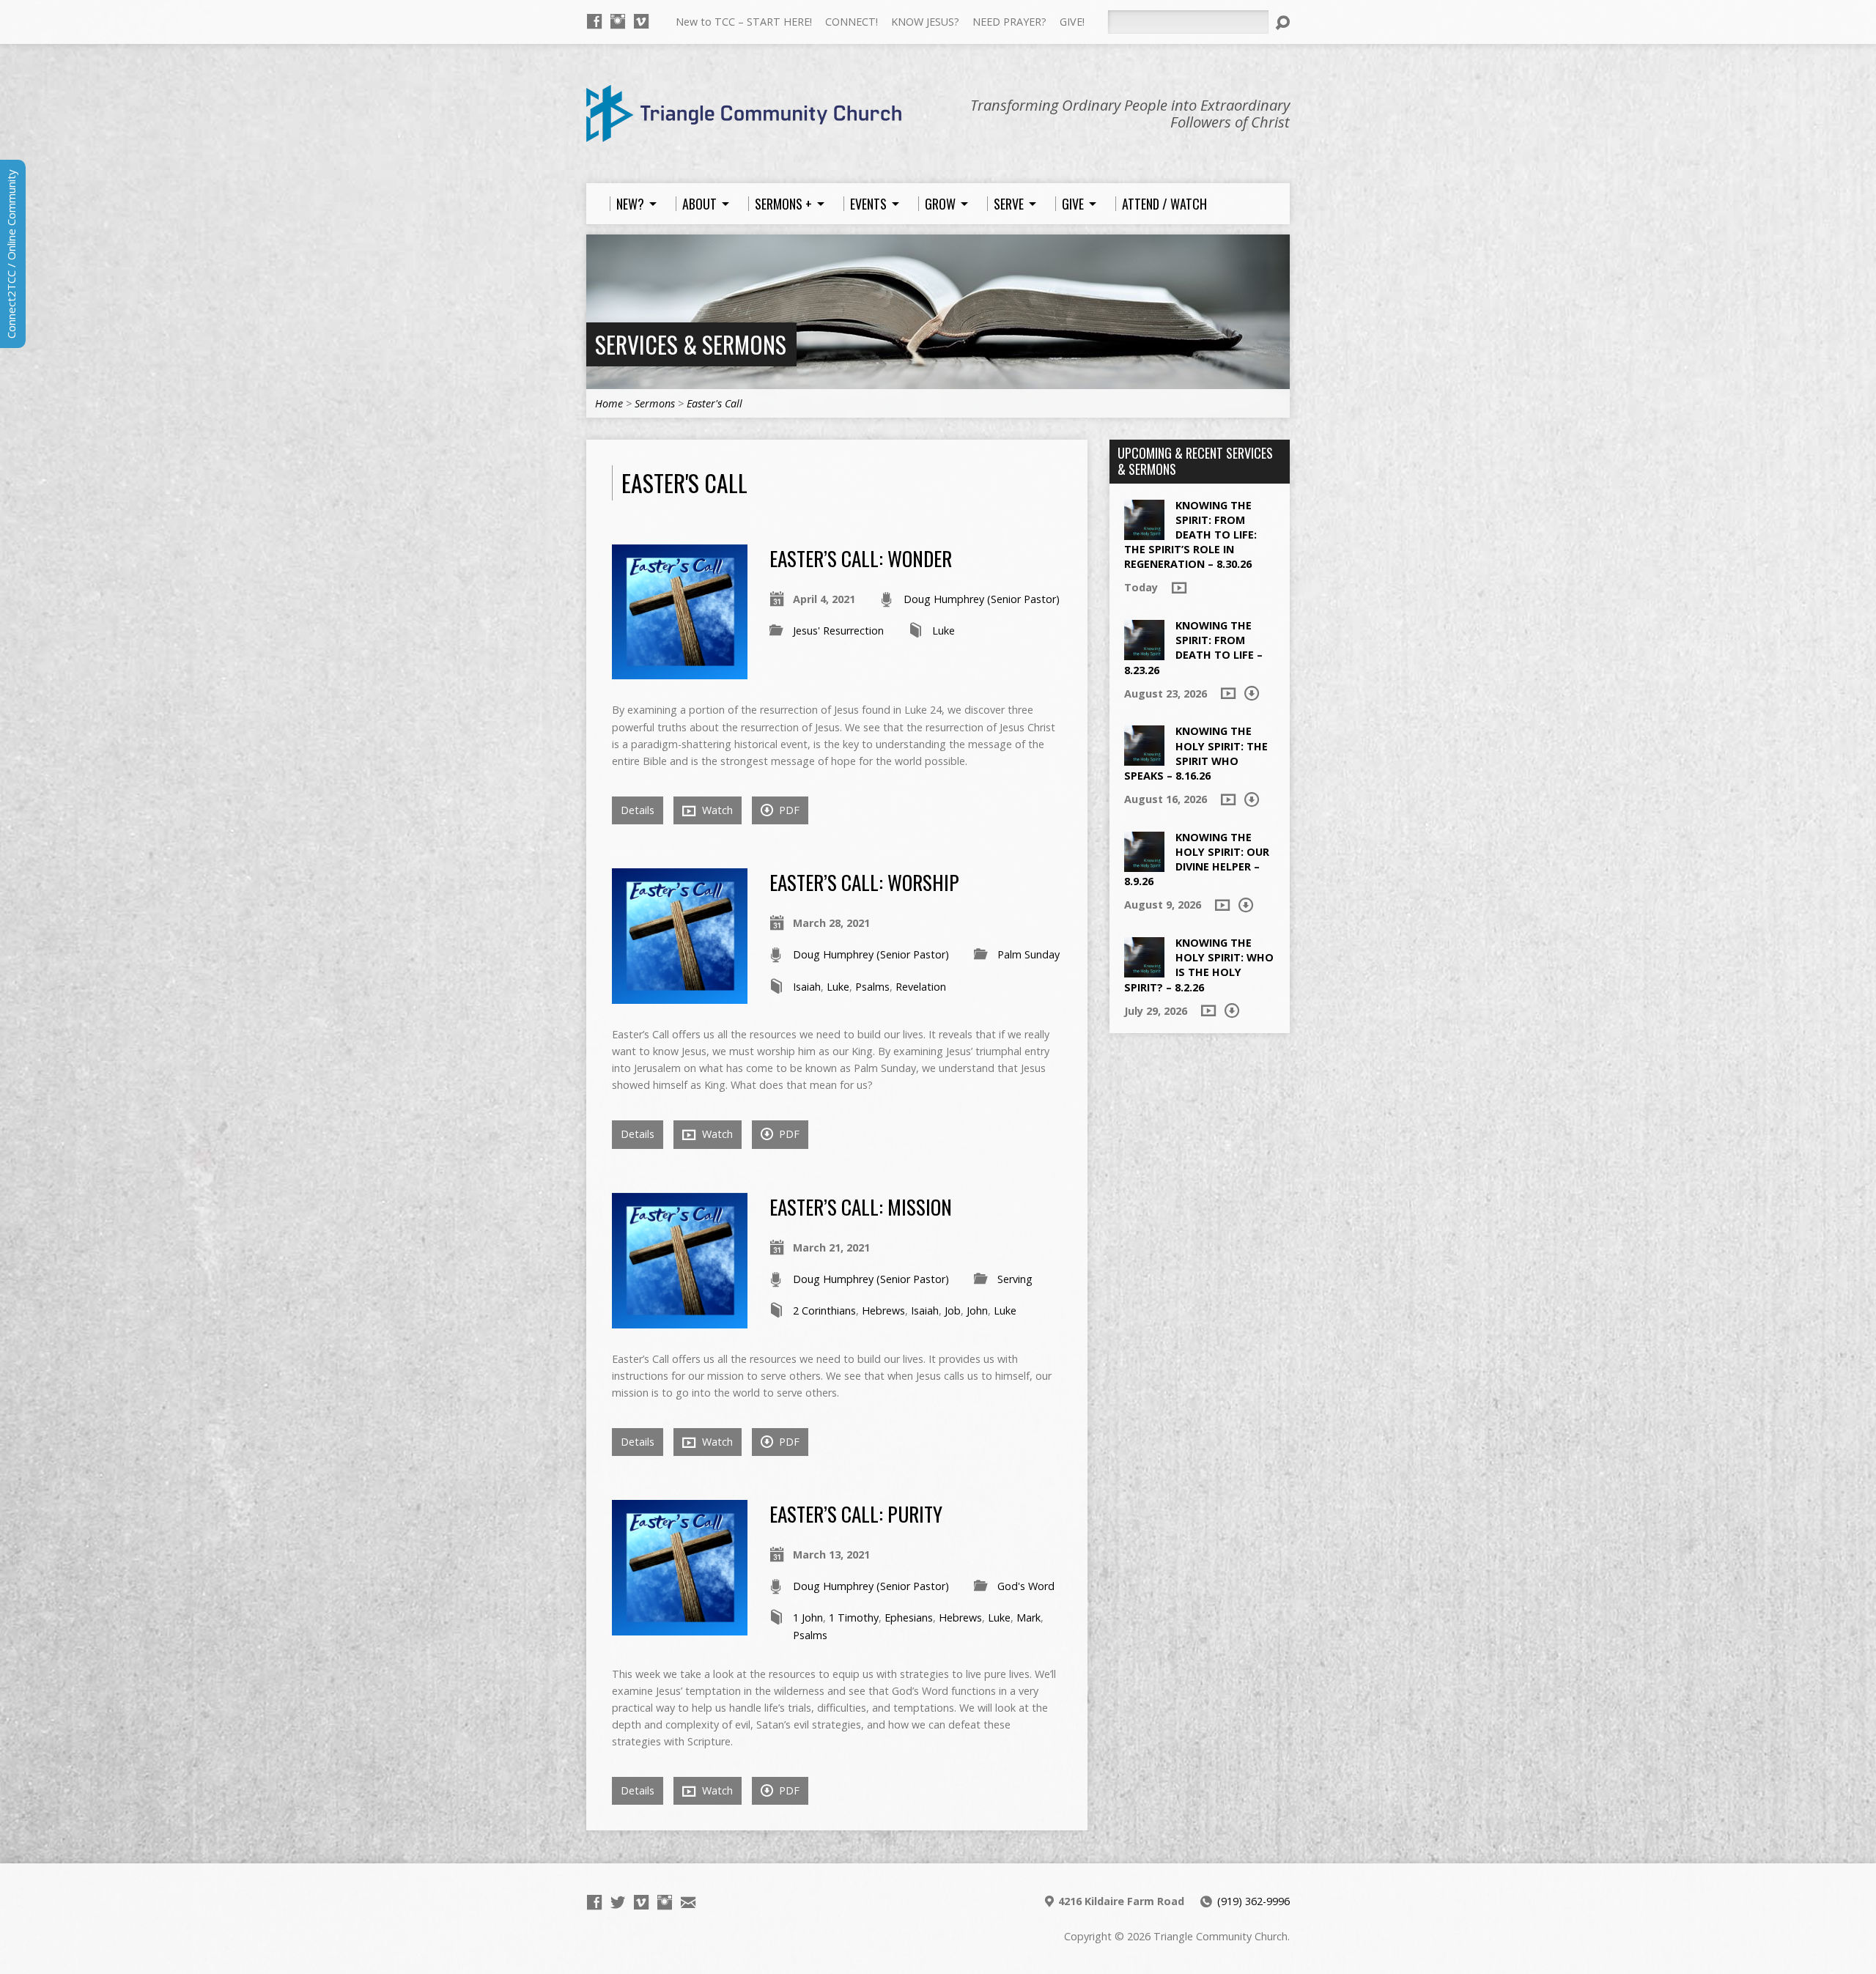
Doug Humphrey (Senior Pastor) (982, 599)
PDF (788, 810)
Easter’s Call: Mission (861, 1206)
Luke (943, 631)
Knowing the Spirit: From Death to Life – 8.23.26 (1193, 647)
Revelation (921, 987)
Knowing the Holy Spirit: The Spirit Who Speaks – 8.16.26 (1196, 753)
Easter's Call (714, 403)
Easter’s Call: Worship (864, 882)
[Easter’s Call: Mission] (680, 1319)
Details (638, 810)
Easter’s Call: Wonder (861, 558)
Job (953, 1311)
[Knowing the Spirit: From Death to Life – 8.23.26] (1144, 653)
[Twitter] (618, 1902)
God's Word (1026, 1586)
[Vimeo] (641, 21)
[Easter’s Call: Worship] (680, 995)
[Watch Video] (1179, 588)
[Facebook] (594, 21)
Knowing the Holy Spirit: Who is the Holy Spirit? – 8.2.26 (1199, 965)
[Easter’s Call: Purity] (680, 1627)
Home (609, 403)
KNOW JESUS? (925, 22)
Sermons (655, 403)
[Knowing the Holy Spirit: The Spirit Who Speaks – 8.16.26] (1144, 758)
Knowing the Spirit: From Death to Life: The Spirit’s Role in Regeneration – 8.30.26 (1190, 535)
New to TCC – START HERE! (744, 22)
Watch (716, 810)
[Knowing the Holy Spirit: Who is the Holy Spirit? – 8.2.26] (1144, 970)
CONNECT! (852, 22)
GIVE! (1072, 22)
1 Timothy (854, 1618)
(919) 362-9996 (1253, 1901)
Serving (1015, 1279)
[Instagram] (618, 21)
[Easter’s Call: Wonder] (680, 671)
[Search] (1282, 23)
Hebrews (883, 1311)
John (977, 1311)
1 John (808, 1618)
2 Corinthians (824, 1311)
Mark (1029, 1618)
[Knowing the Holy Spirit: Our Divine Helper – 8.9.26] (1144, 864)
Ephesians (909, 1618)
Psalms (872, 987)
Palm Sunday (1029, 954)
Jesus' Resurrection (838, 631)
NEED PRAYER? (1009, 22)
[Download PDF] (1252, 693)
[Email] (688, 1902)
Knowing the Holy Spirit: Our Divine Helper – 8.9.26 (1197, 859)
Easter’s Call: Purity (856, 1513)
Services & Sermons (691, 344)
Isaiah (807, 987)
